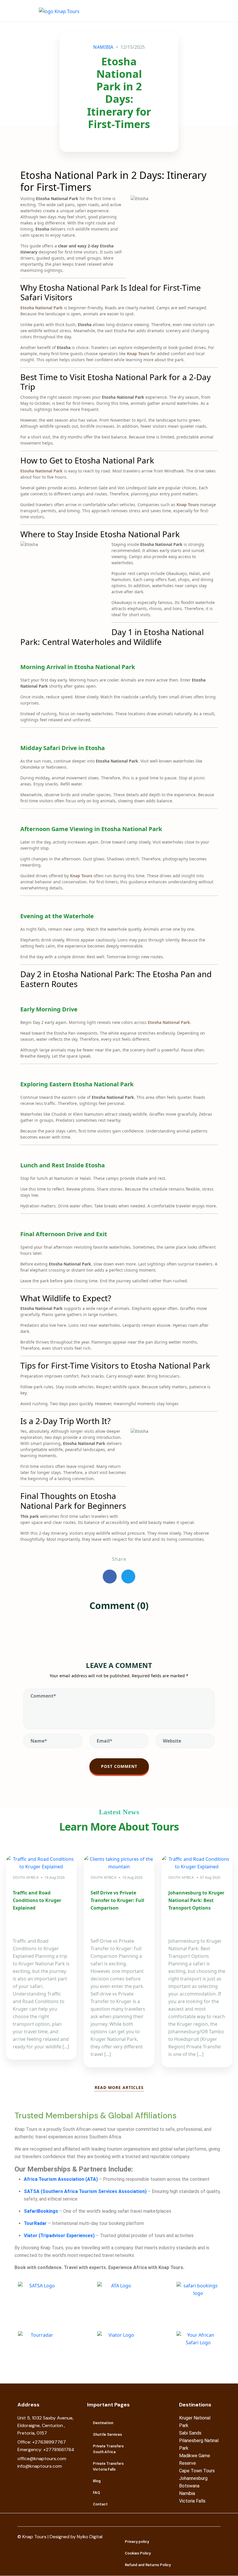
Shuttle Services (107, 2434)
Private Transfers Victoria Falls (108, 2466)
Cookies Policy (138, 2553)
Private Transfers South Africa (108, 2449)
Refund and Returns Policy (148, 2565)
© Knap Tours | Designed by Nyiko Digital (60, 2537)
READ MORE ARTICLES (119, 2087)
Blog (97, 2481)
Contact (100, 2504)
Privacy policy (137, 2542)
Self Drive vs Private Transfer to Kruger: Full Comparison (117, 1900)
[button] (213, 11)
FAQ (96, 2493)
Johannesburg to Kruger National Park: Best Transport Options (196, 1900)
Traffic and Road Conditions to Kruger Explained (37, 1900)
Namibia (103, 47)
